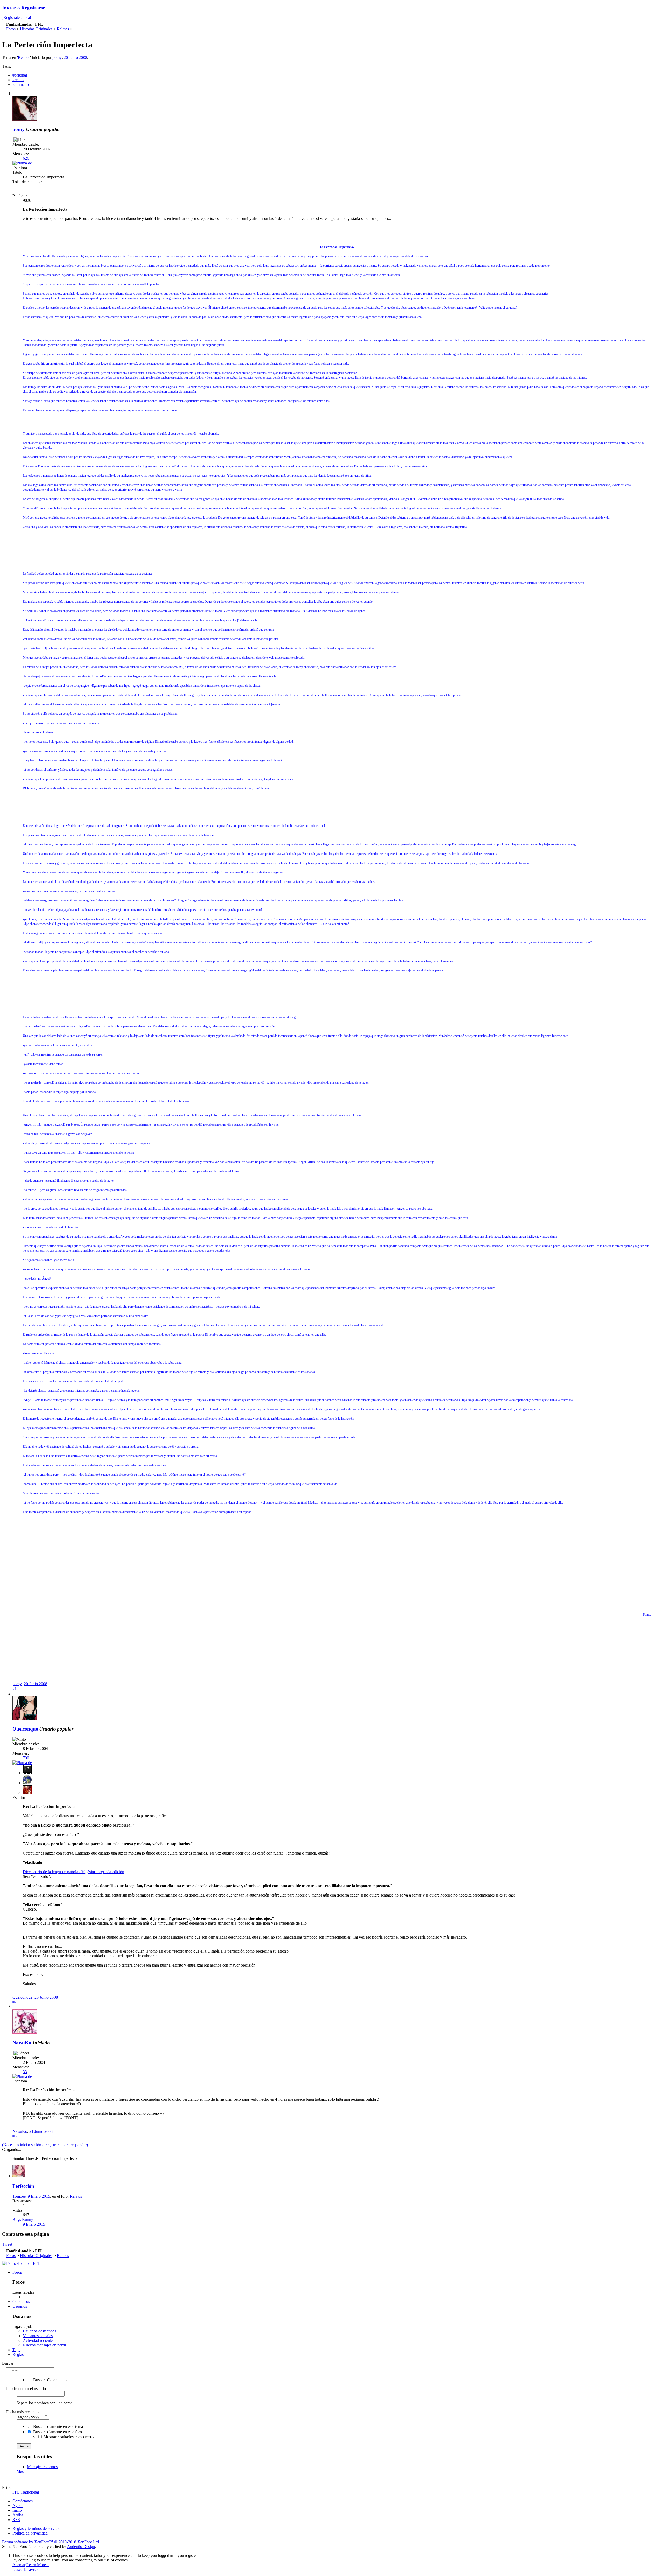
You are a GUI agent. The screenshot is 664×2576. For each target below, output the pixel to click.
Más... (22, 2471)
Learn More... (38, 2565)
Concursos (21, 2301)
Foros (17, 2272)
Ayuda (18, 2506)
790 (26, 1758)
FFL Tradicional (26, 2492)
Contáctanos (23, 2501)
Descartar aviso (25, 2569)
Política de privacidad (30, 2533)
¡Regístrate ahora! (17, 18)
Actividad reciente (38, 2340)
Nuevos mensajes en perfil (44, 2345)
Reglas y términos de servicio (36, 2528)
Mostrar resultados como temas (68, 2437)
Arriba (18, 2515)
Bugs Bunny (23, 2220)
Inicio (17, 2510)
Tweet (7, 2244)
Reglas (18, 2354)
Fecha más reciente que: (26, 2412)
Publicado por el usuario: (27, 2389)
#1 (15, 1688)
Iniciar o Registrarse (23, 8)
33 (25, 2072)
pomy (57, 57)
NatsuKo (22, 2043)
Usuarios (20, 2306)
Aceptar (19, 2565)
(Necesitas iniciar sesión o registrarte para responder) (45, 2145)
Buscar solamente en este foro (57, 2432)
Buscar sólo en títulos (50, 2380)
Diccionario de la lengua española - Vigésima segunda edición (74, 1872)
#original (20, 75)
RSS (16, 2520)
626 (26, 158)
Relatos (24, 57)
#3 (15, 2136)
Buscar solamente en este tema (58, 2426)
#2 (15, 2002)
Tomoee (19, 2196)
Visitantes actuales (38, 2336)
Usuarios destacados (39, 2331)
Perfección (23, 2186)
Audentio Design (81, 2547)
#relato (18, 80)
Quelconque (25, 1729)
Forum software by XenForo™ (51, 2542)
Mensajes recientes (42, 2467)
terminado (21, 84)
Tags (16, 2350)
